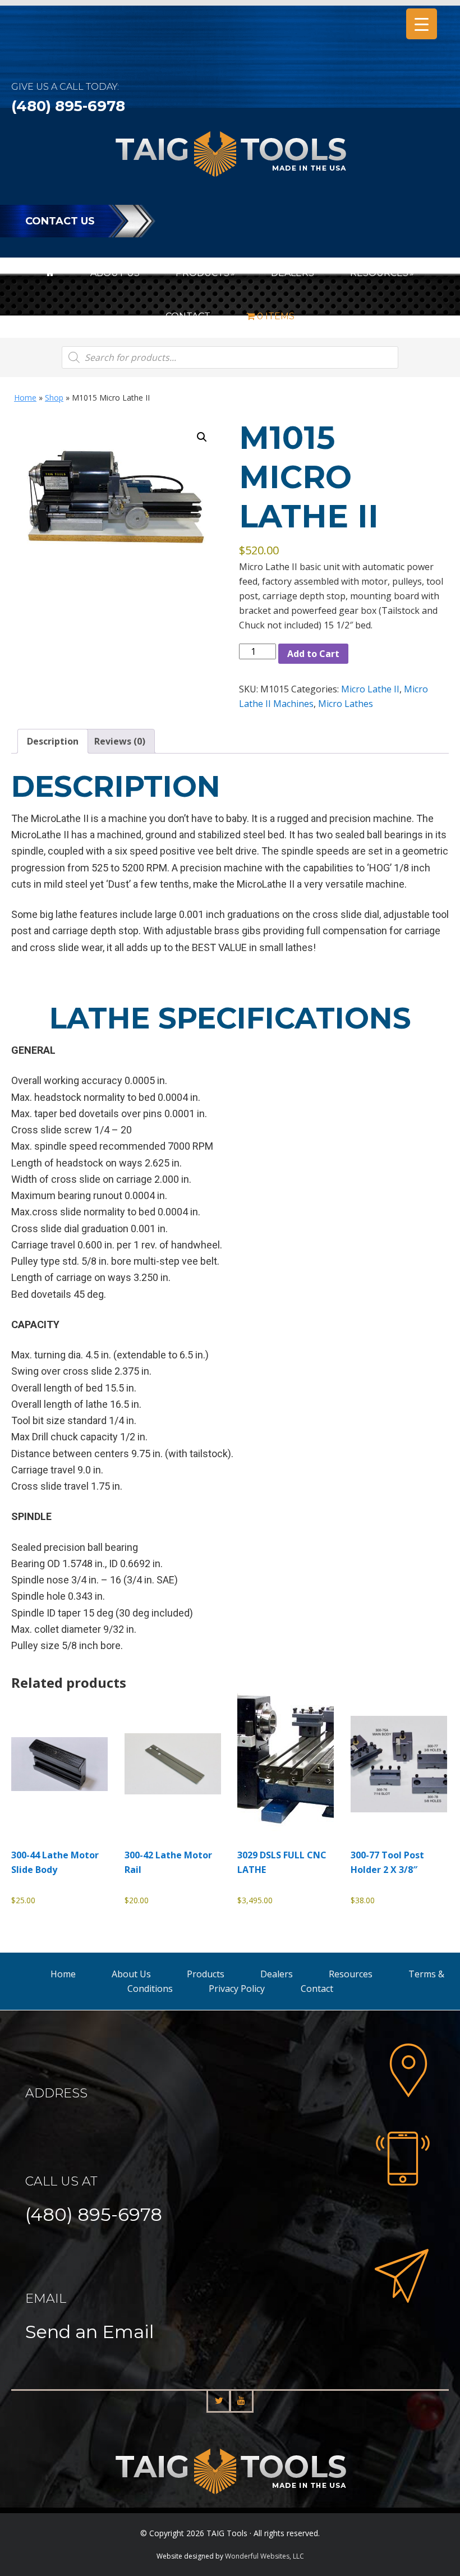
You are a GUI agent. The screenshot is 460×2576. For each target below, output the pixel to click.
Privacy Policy (237, 1989)
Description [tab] (53, 741)
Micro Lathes (346, 704)
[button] (202, 437)
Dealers (277, 1974)
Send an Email (89, 2332)
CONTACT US (60, 221)
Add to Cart (313, 654)
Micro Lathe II (370, 689)
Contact (317, 1989)
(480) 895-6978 (68, 106)
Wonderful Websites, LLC (264, 2556)
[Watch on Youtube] (241, 2401)
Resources (351, 1974)
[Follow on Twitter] (219, 2401)
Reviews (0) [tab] (120, 741)
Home (25, 398)
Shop (54, 398)
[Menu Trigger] (422, 24)
